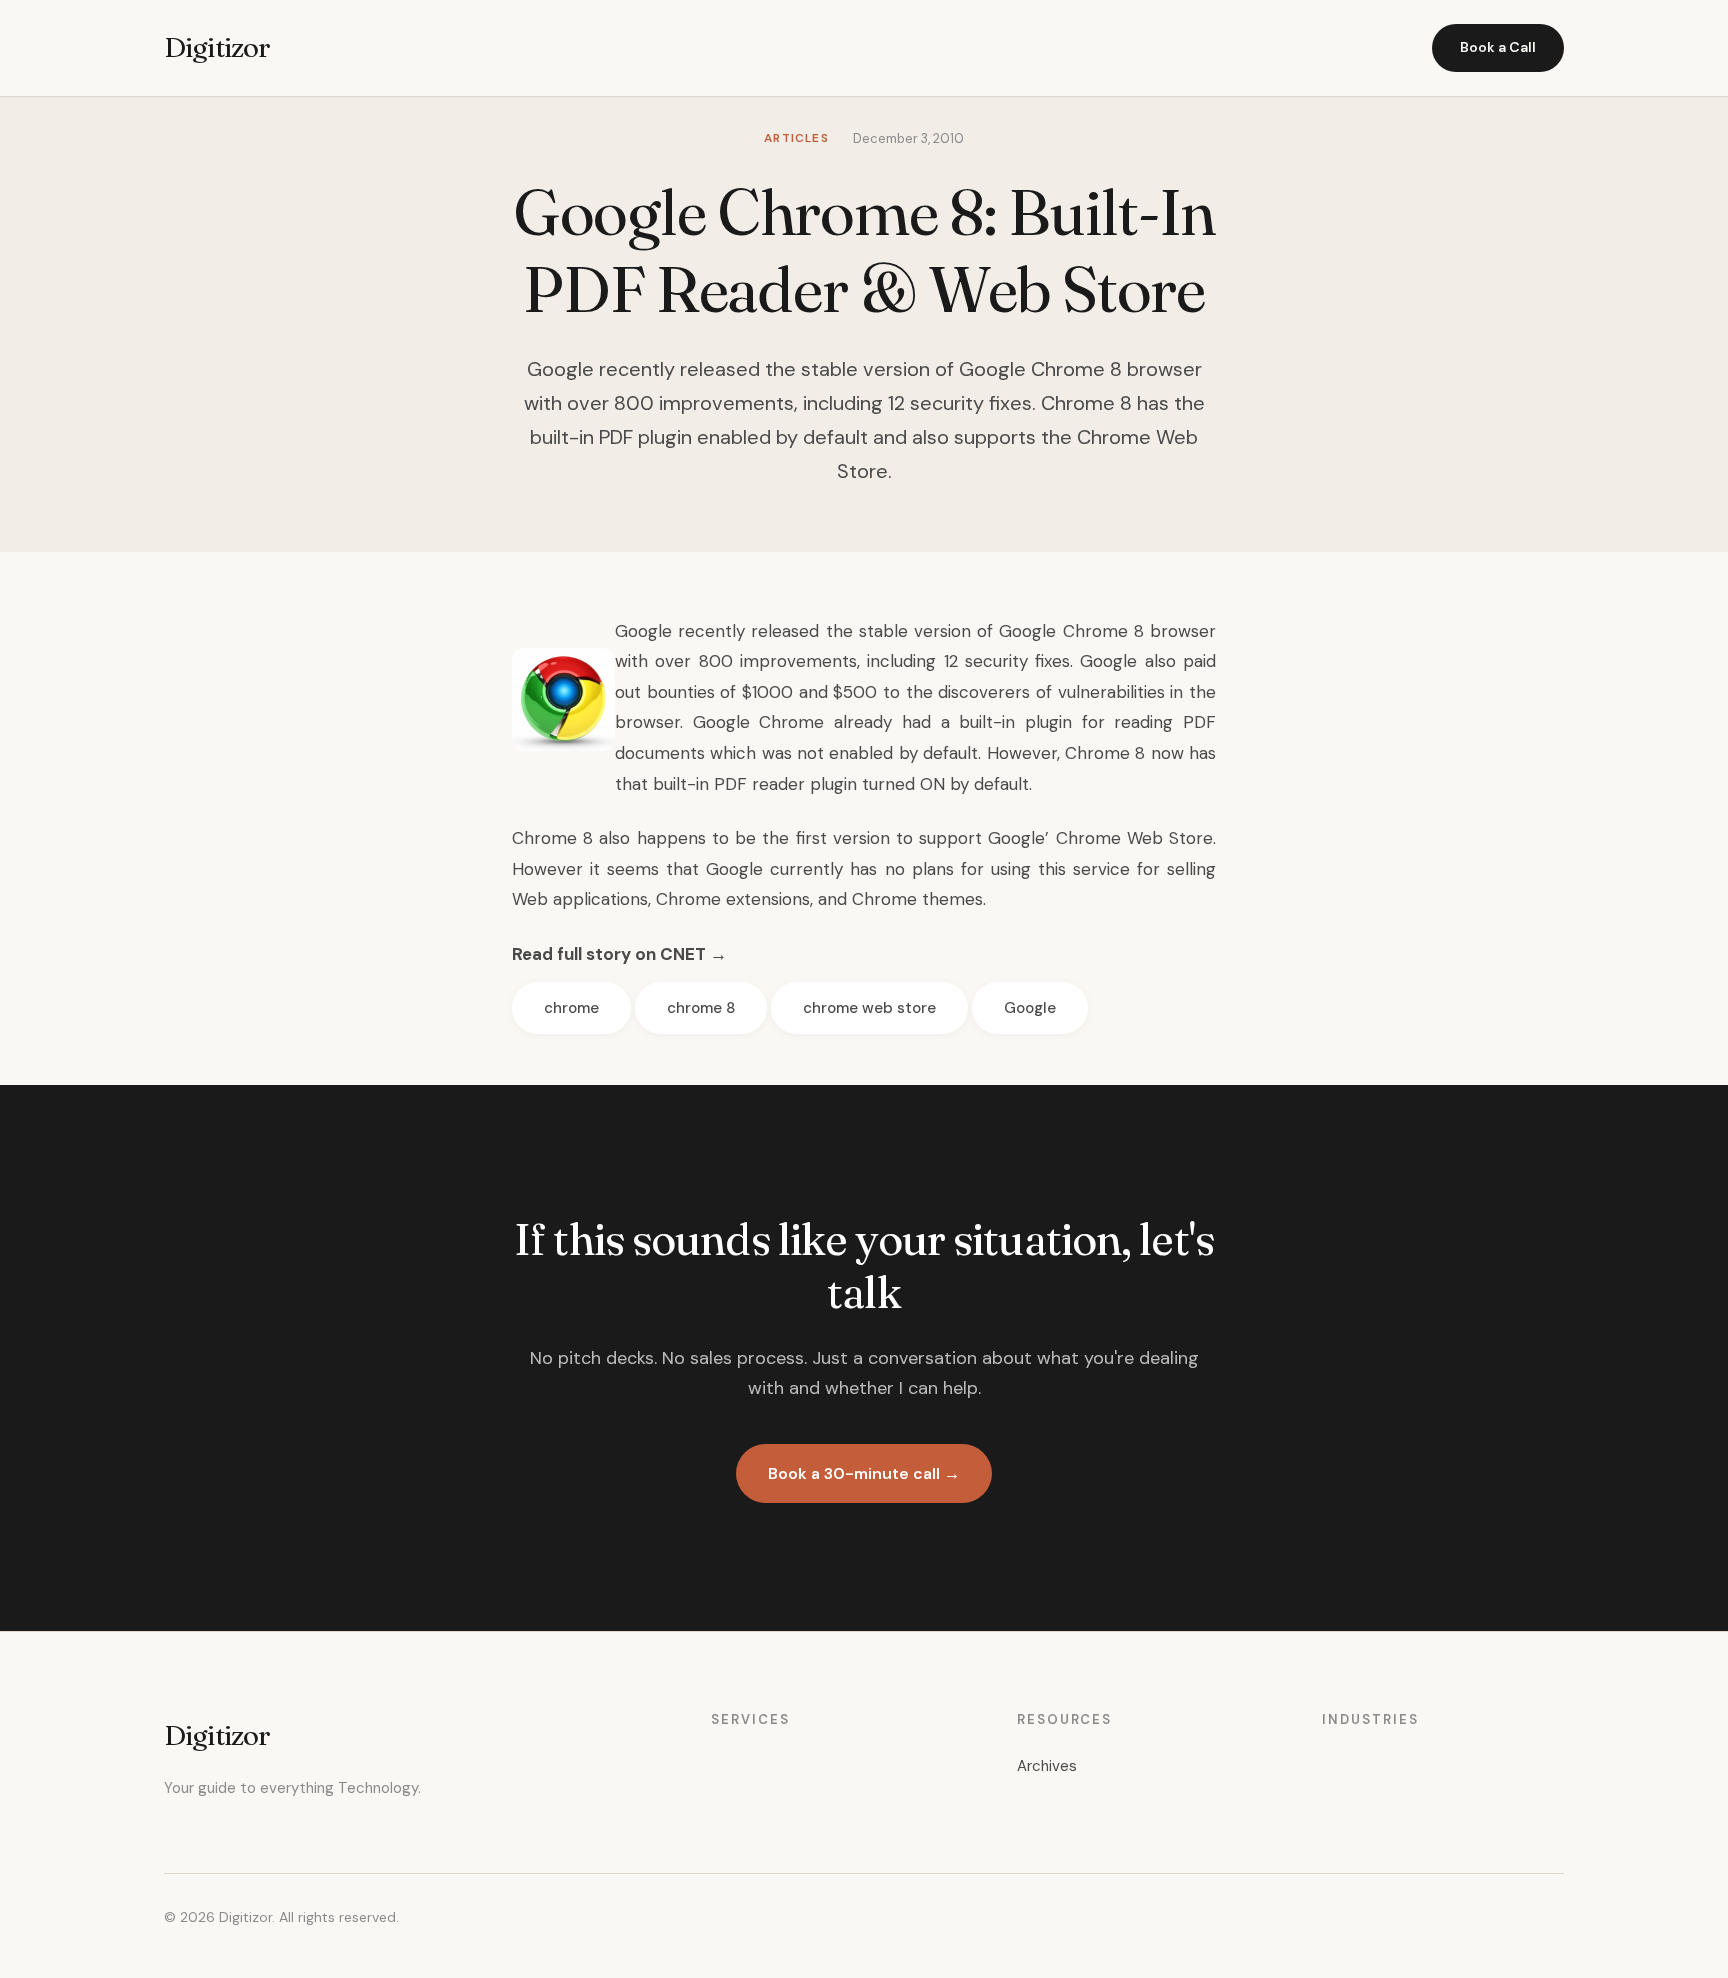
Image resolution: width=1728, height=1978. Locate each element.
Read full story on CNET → (619, 954)
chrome (571, 1008)
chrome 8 (701, 1008)
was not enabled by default (870, 753)
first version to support (889, 838)
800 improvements (778, 661)
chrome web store (869, 1008)
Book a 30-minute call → (864, 1473)
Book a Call (1498, 47)
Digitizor (217, 47)
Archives (1047, 1766)
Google (1030, 1008)
